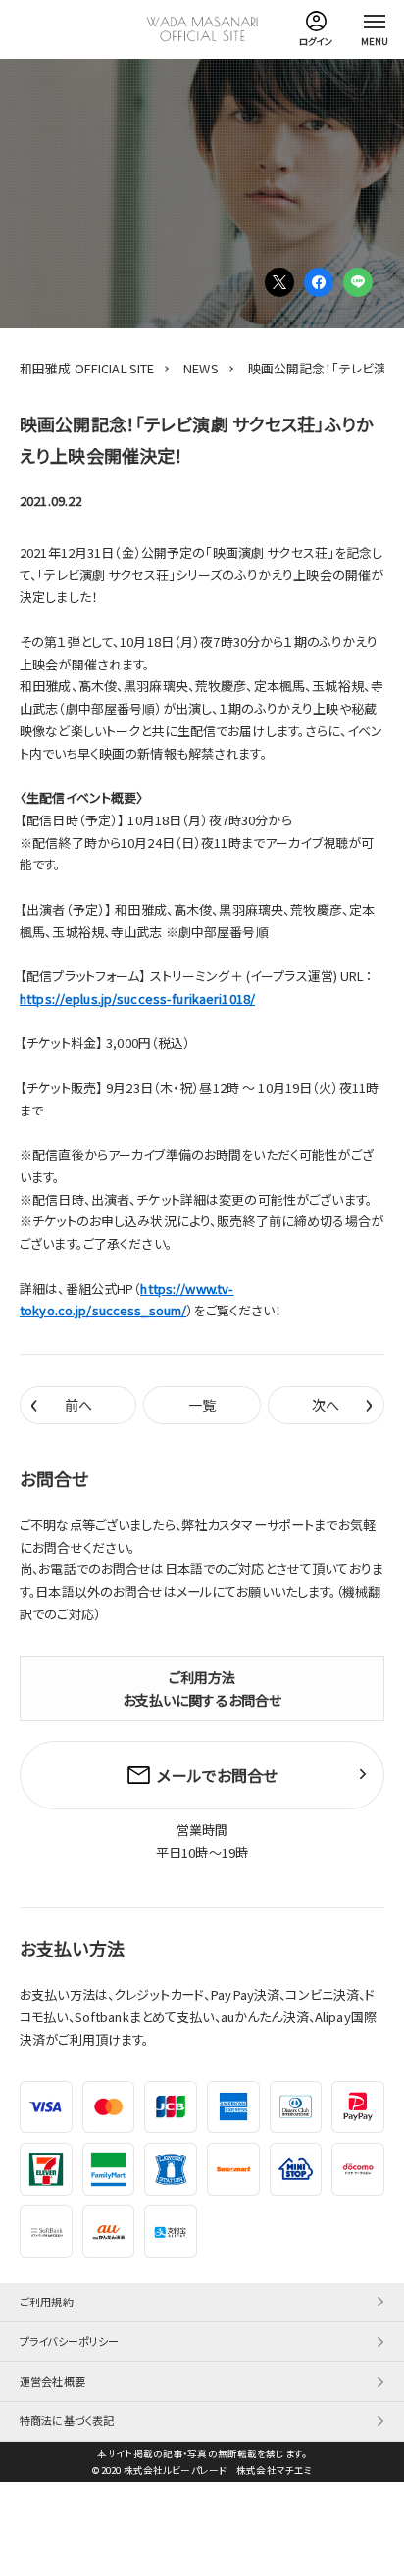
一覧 (202, 1405)
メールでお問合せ (217, 1775)
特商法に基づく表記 (67, 2420)
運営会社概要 (52, 2381)
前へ (61, 1404)
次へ (343, 1404)
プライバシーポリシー (69, 2341)
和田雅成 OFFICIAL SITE (87, 368)
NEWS (201, 368)
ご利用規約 (47, 2302)
